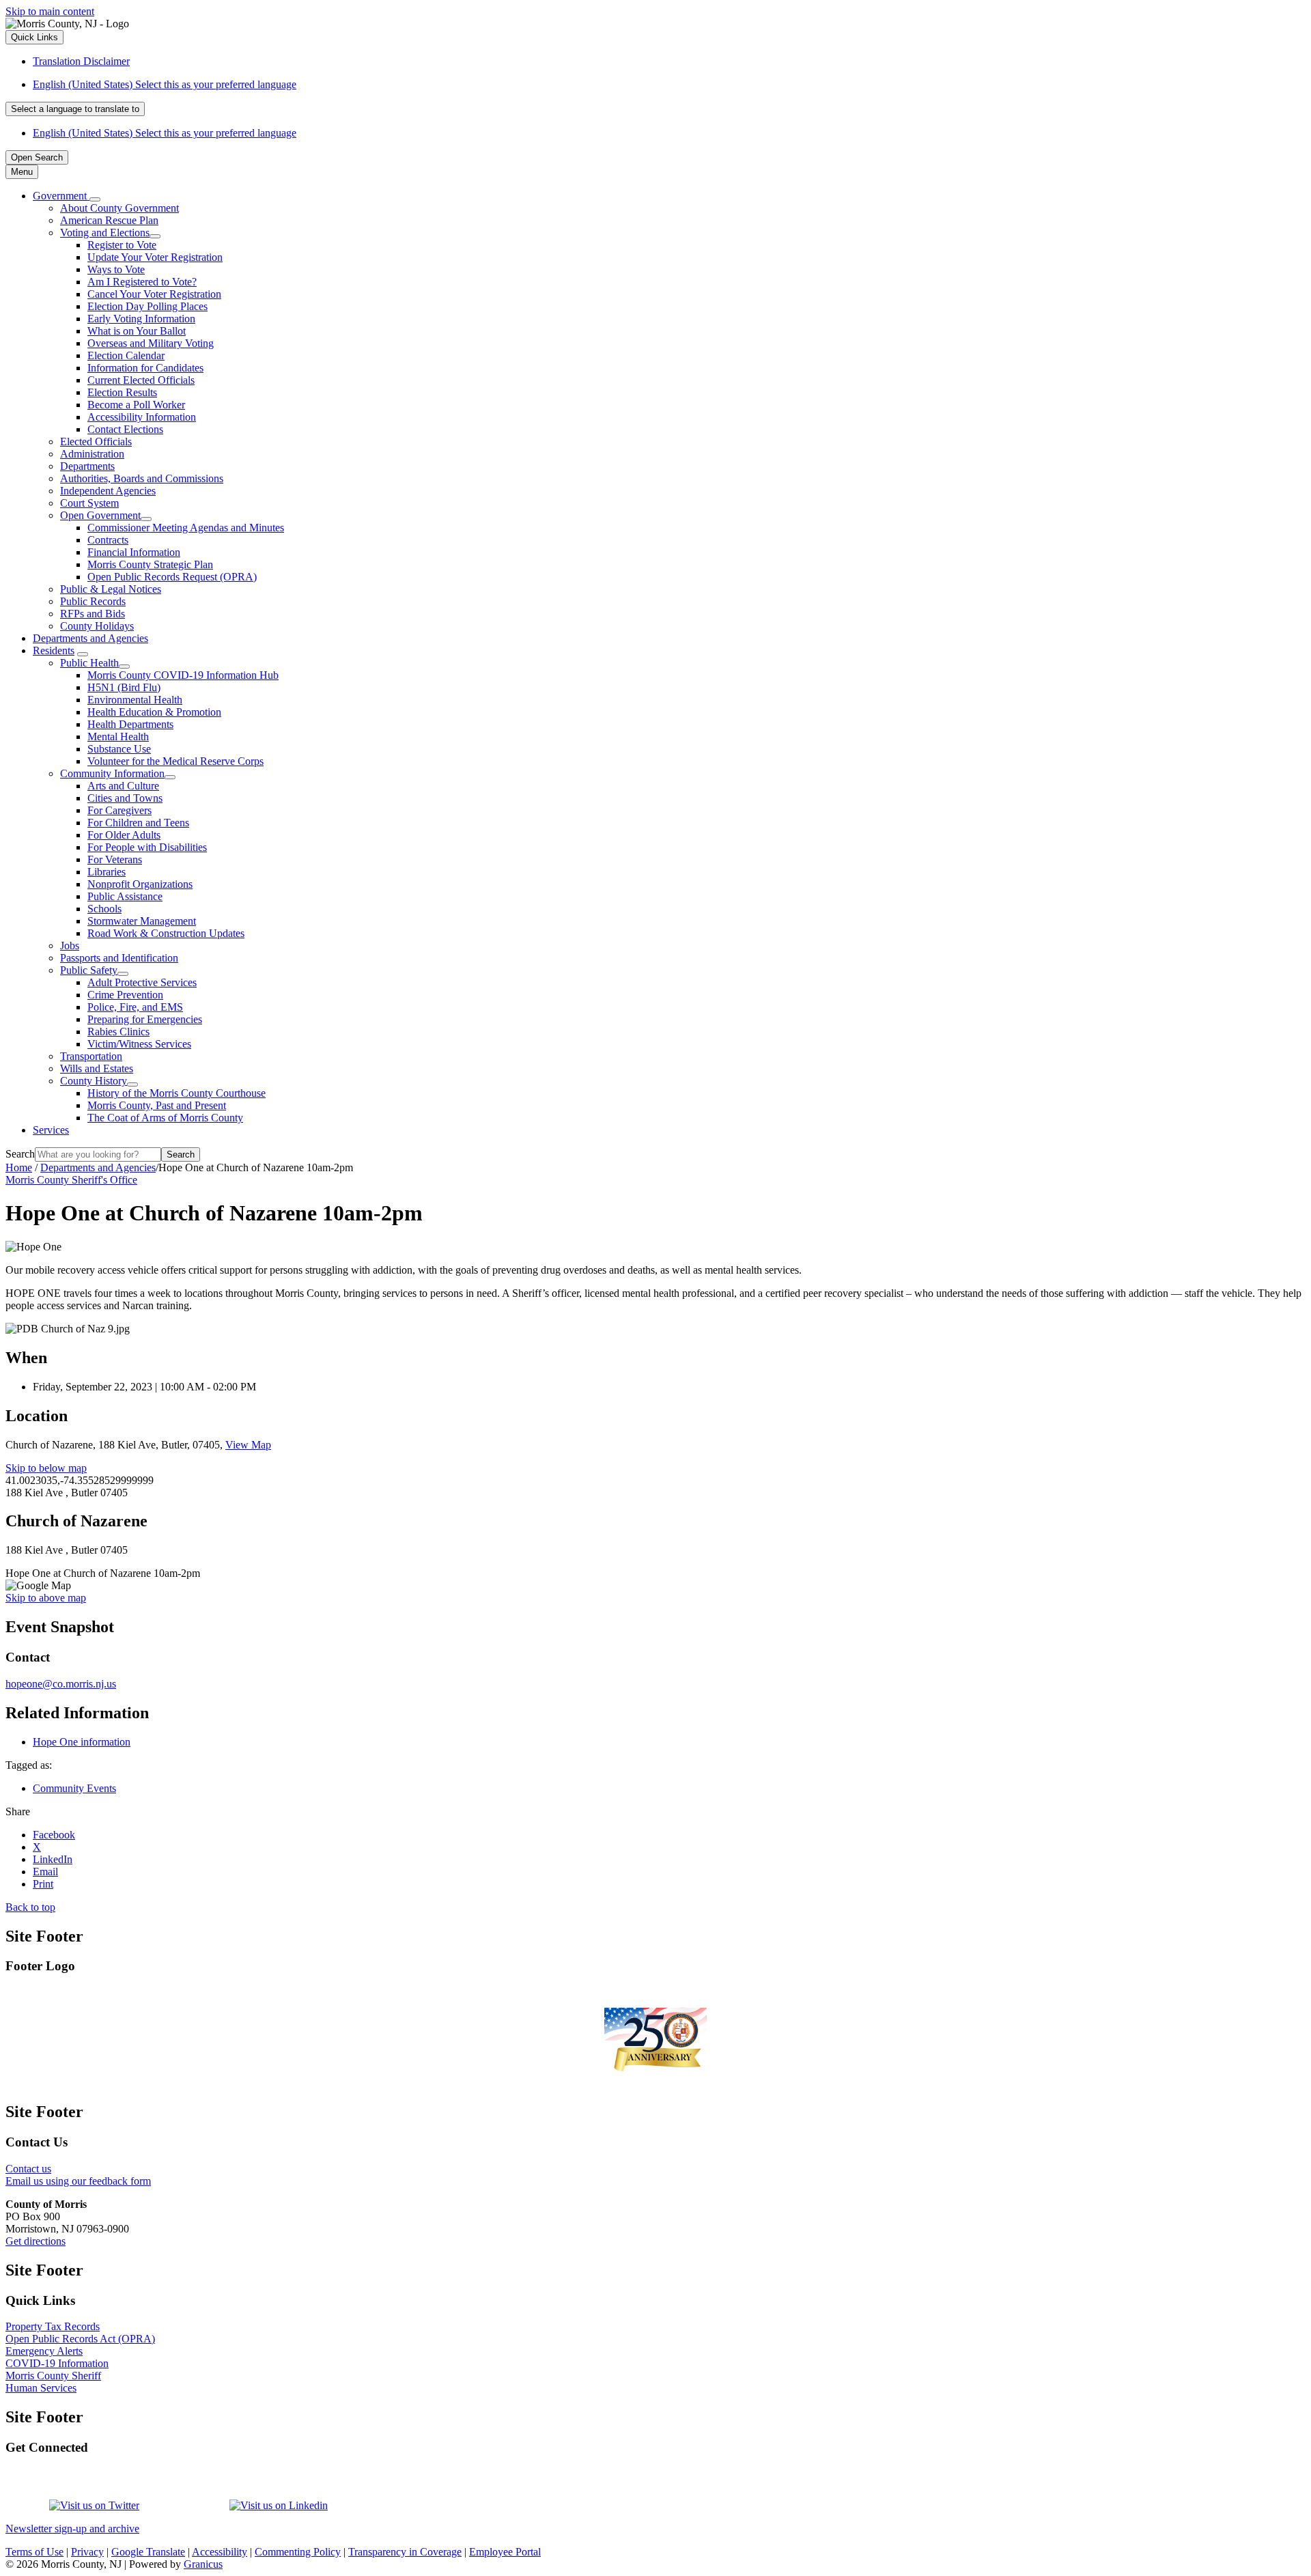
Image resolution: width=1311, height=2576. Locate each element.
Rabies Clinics (118, 1032)
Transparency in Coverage (405, 2552)
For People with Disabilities (147, 847)
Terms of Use (34, 2552)
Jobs (70, 946)
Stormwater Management (142, 921)
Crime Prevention (125, 995)
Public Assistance (125, 896)
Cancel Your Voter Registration (154, 294)
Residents (54, 650)
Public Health (89, 663)
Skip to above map (46, 1598)
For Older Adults (124, 835)
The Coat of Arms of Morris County (165, 1118)
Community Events (74, 1788)
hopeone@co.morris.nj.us (61, 1684)
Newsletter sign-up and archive (72, 2529)
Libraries (107, 872)
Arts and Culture (123, 786)
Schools (104, 909)
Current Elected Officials (141, 380)
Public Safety (89, 970)
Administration (92, 454)
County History (94, 1081)
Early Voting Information (141, 319)
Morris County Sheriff (53, 2376)
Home (19, 1167)
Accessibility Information (142, 417)
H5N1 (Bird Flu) (124, 687)
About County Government (119, 208)
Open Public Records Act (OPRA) (80, 2339)
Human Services (41, 2388)
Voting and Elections (105, 233)
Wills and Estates (97, 1068)
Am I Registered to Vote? (142, 282)
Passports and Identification (119, 958)
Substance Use (119, 749)
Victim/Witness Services (139, 1044)
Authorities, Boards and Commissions (142, 478)
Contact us (28, 2169)
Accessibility (220, 2552)
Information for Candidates (145, 368)
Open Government (100, 515)
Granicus (203, 2564)
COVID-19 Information (57, 2363)
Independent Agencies (108, 491)
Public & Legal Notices (111, 589)
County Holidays (97, 626)
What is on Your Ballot (137, 331)
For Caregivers (119, 810)
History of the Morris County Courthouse (177, 1093)
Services (51, 1130)
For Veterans (115, 859)
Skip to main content (50, 11)
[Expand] (95, 199)
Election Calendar (126, 355)
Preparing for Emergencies (145, 1019)
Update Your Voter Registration (155, 257)
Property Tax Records (53, 2326)
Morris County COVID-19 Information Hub (183, 675)
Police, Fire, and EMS (135, 1007)
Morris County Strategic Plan (150, 564)
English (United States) (165, 84)
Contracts (108, 540)
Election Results (122, 392)
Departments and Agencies (90, 638)
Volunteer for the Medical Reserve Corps (175, 761)
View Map (248, 1445)
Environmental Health (135, 700)
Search (20, 1154)
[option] (669, 85)
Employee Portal (505, 2552)
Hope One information (82, 1742)
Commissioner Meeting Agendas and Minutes (186, 528)
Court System (89, 503)
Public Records (93, 601)
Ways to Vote (116, 269)
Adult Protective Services (142, 982)
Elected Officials (96, 442)
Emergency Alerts (44, 2351)
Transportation (91, 1056)
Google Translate (148, 2552)
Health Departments (130, 724)
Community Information (112, 773)
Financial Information (134, 552)
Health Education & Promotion (154, 712)
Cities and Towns (125, 798)
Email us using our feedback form (78, 2181)
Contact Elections (125, 429)
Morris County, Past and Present (157, 1105)
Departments (87, 466)
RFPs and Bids (93, 614)
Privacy (87, 2552)
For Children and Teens (138, 823)
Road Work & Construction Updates (166, 933)
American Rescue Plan (109, 220)
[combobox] (75, 109)
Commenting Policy (298, 2552)
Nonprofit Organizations (140, 884)
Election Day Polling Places (147, 306)
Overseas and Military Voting (151, 343)
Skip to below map (46, 1468)
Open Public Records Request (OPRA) (172, 577)
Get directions (36, 2241)
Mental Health (118, 737)
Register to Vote (122, 245)
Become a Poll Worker (136, 405)
